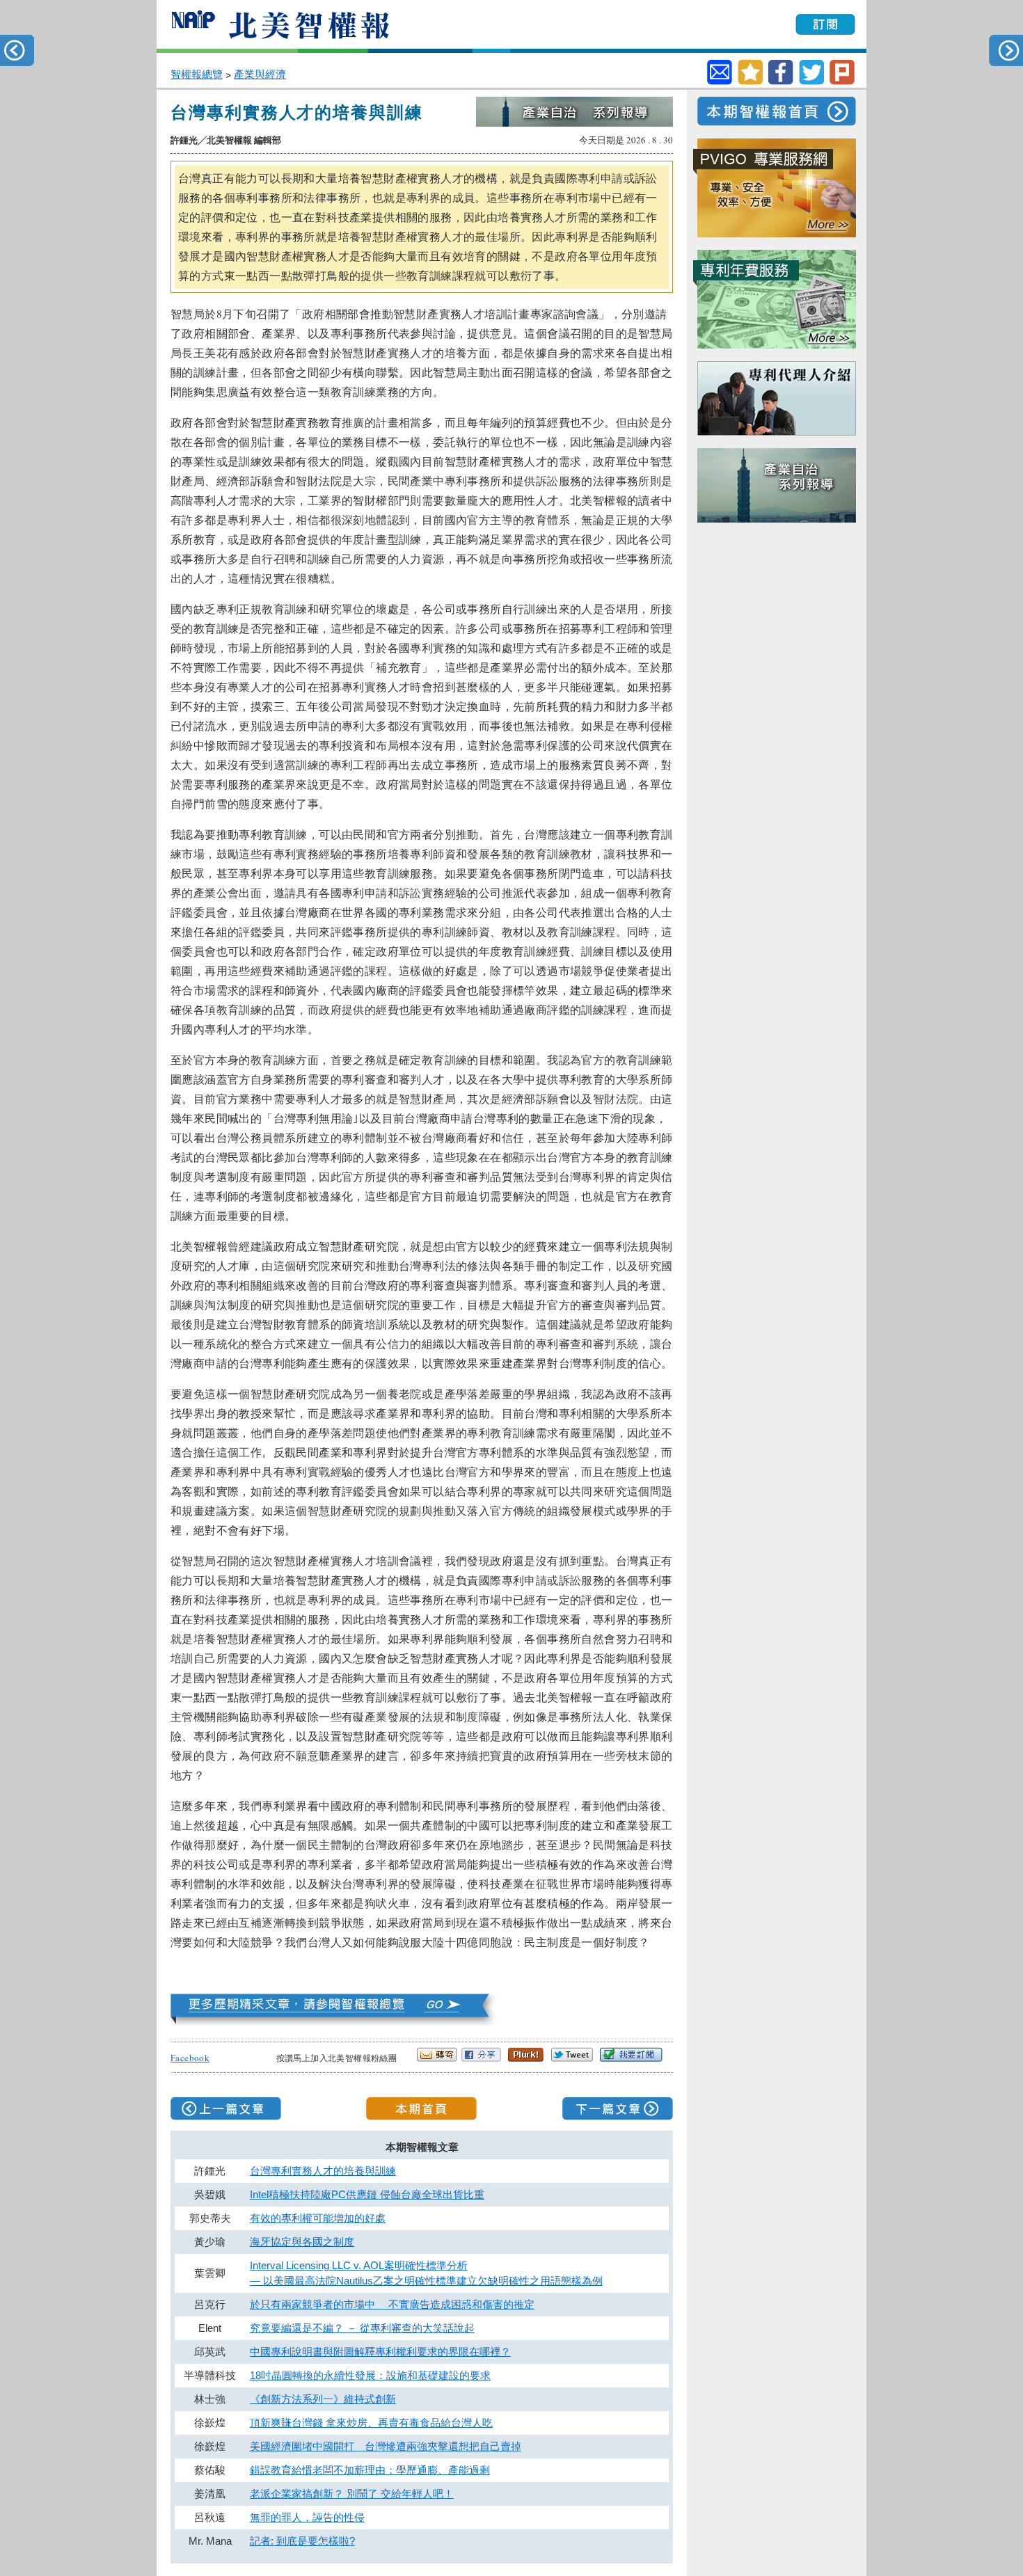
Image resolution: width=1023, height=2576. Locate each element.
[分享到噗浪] (842, 81)
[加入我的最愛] (750, 81)
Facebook (190, 2058)
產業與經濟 (260, 74)
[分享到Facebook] (781, 81)
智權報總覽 (197, 74)
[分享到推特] (811, 81)
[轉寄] (720, 72)
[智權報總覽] (335, 2021)
